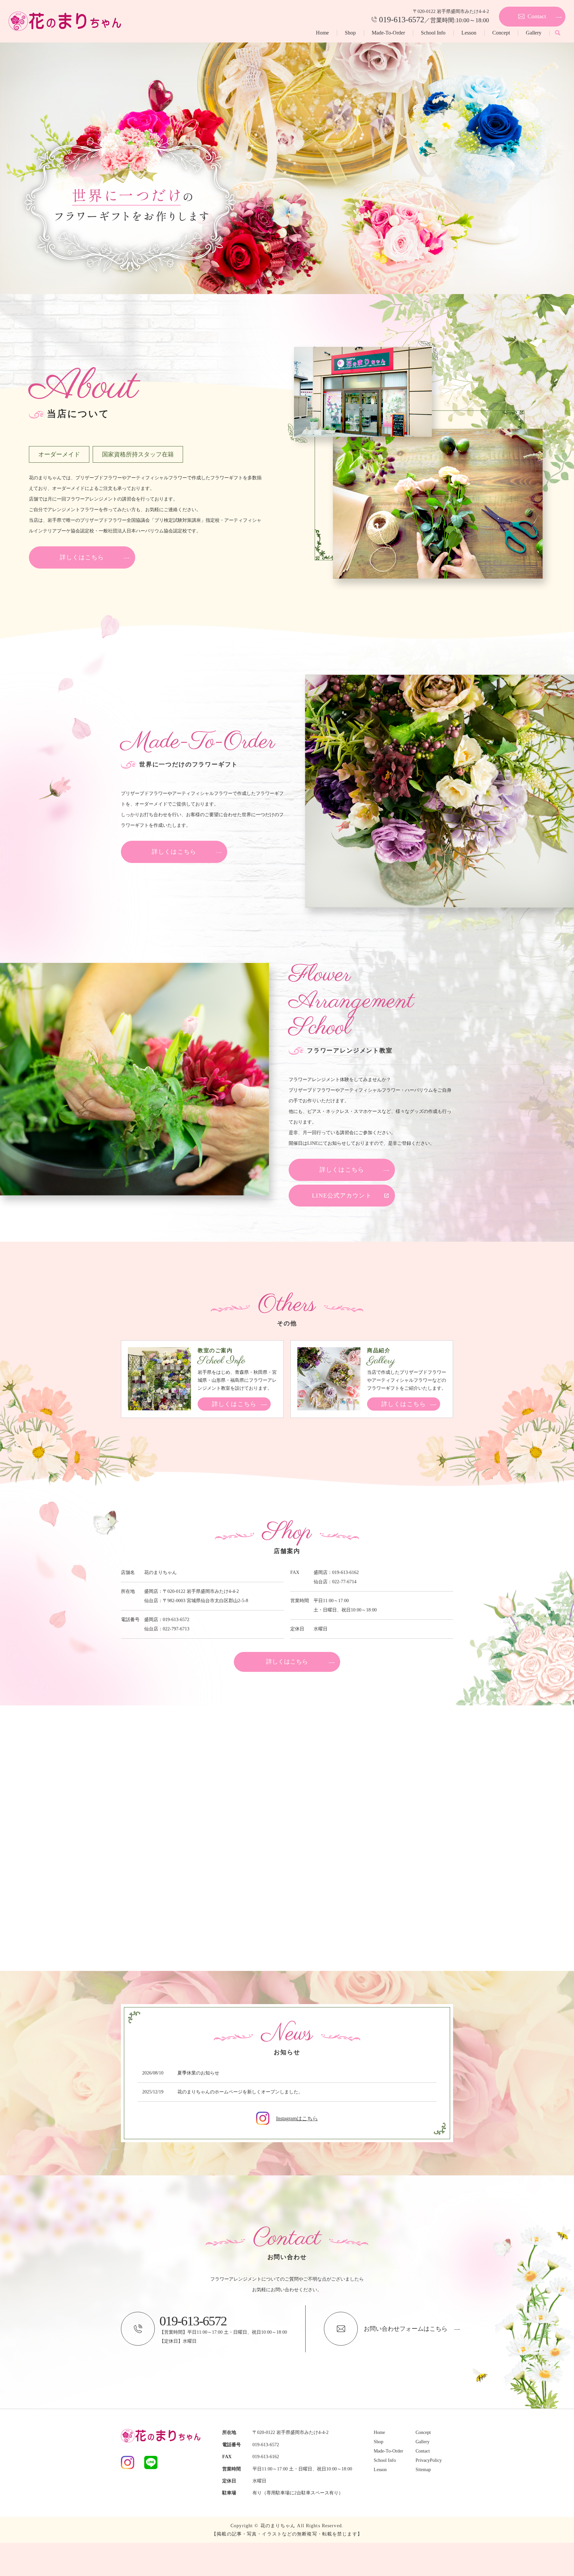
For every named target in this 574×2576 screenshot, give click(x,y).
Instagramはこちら (297, 2118)
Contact (423, 2451)
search (557, 33)
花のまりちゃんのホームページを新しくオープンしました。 (240, 2092)
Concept (501, 33)
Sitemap (423, 2470)
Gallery (534, 33)
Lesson (469, 33)
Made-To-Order (388, 33)
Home (322, 33)
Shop (350, 33)
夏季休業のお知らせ (198, 2073)
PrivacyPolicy (429, 2460)
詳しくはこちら (82, 557)
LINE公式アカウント (342, 1196)
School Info (433, 33)
